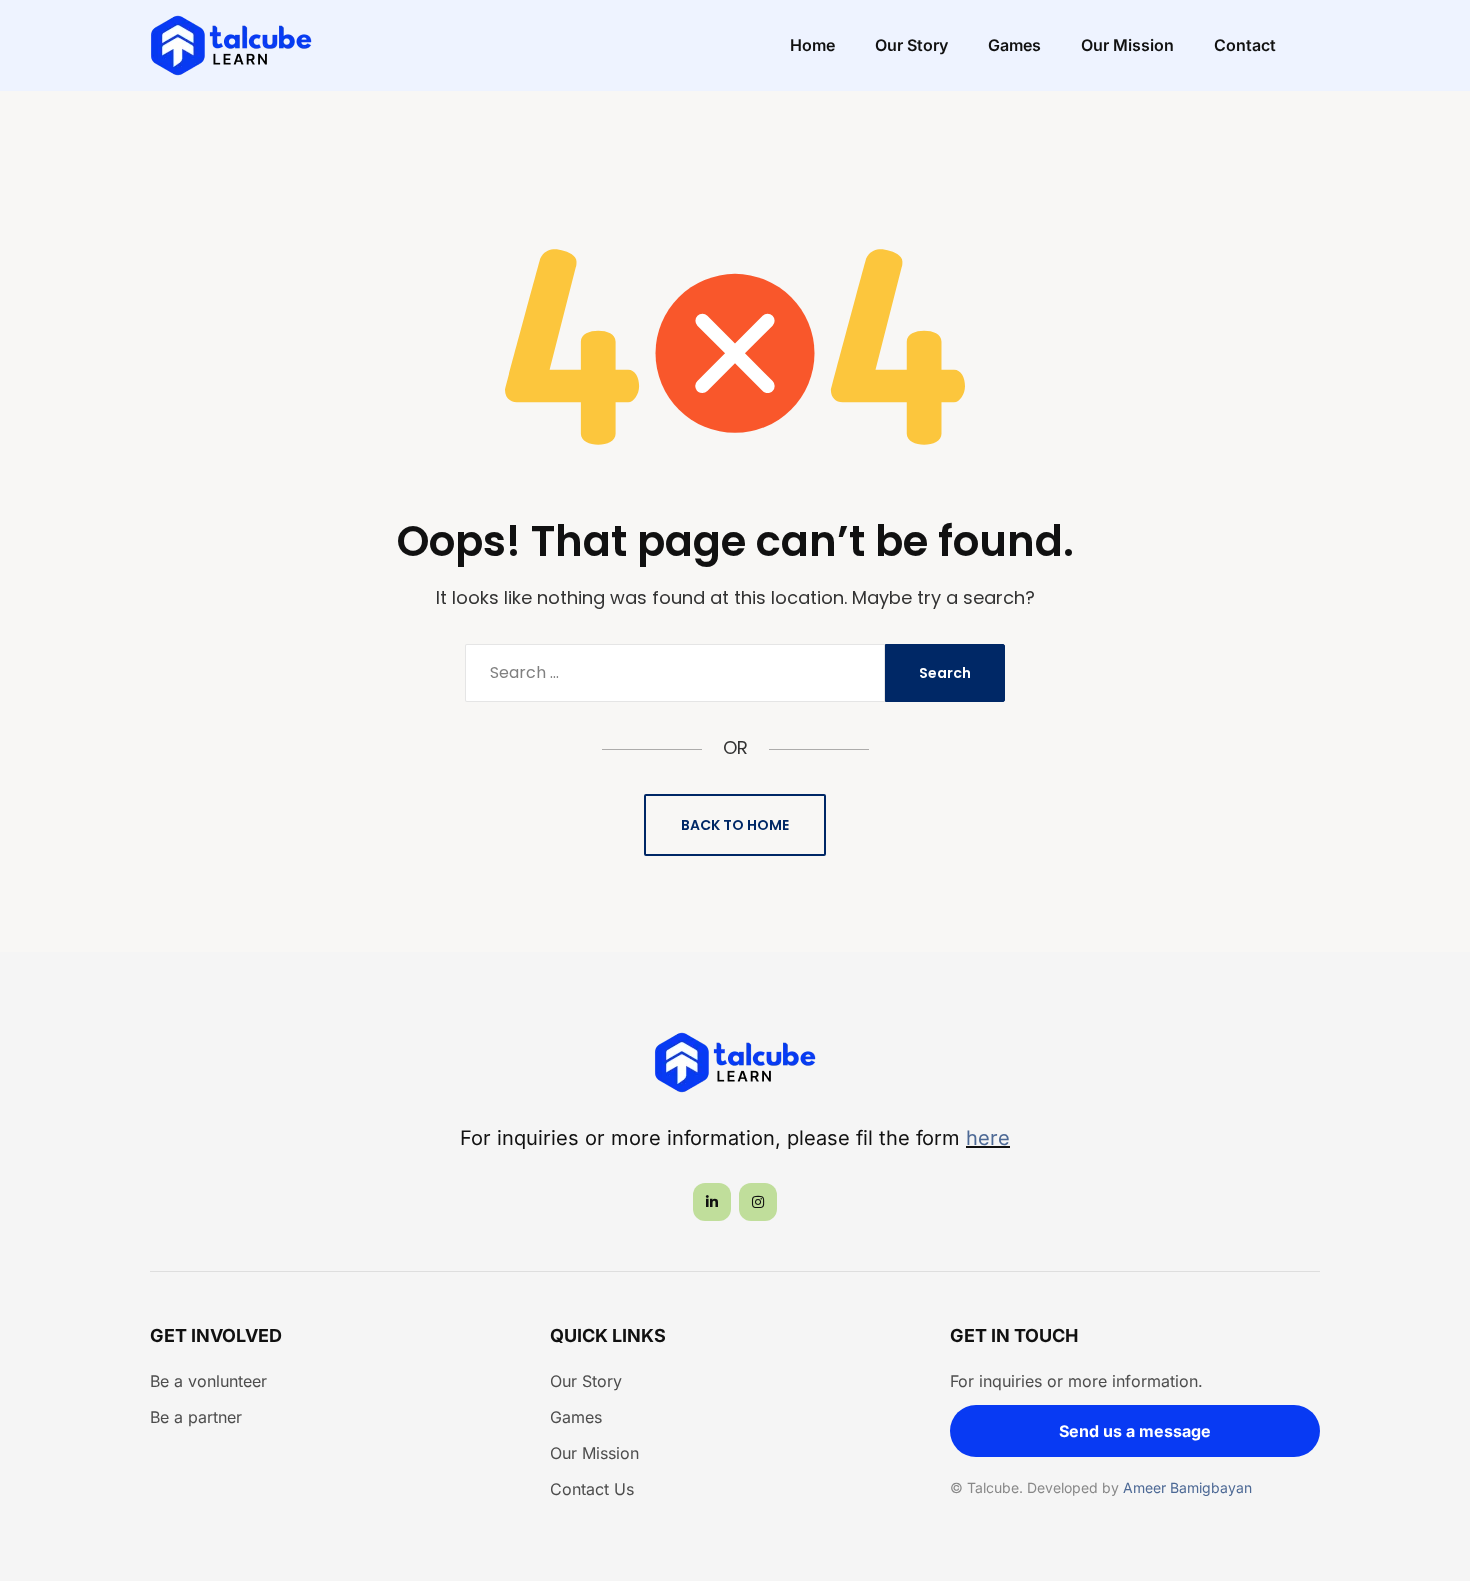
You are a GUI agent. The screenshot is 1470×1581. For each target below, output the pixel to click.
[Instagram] (758, 1202)
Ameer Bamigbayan (1187, 1487)
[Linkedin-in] (712, 1202)
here (988, 1138)
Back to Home (735, 825)
